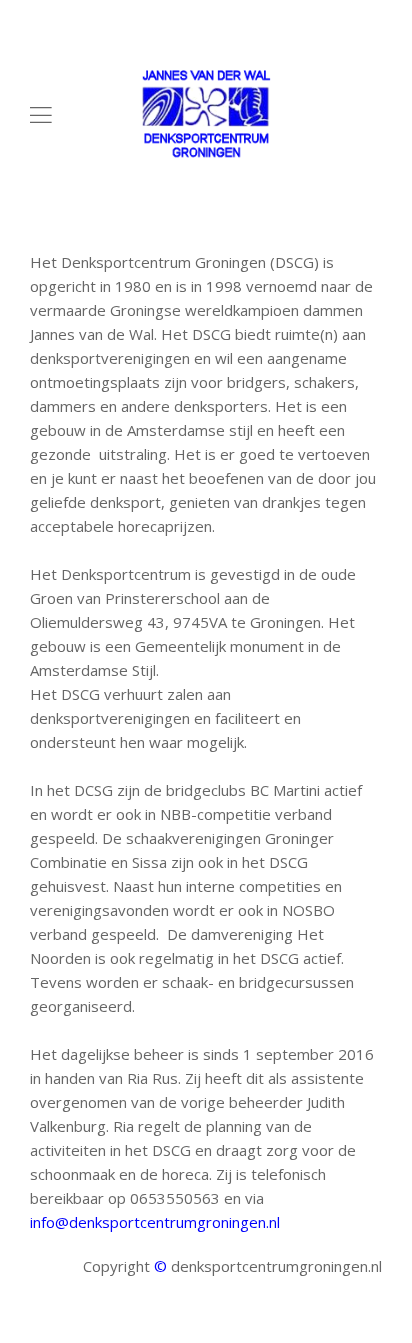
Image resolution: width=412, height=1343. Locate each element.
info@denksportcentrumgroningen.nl (155, 1222)
